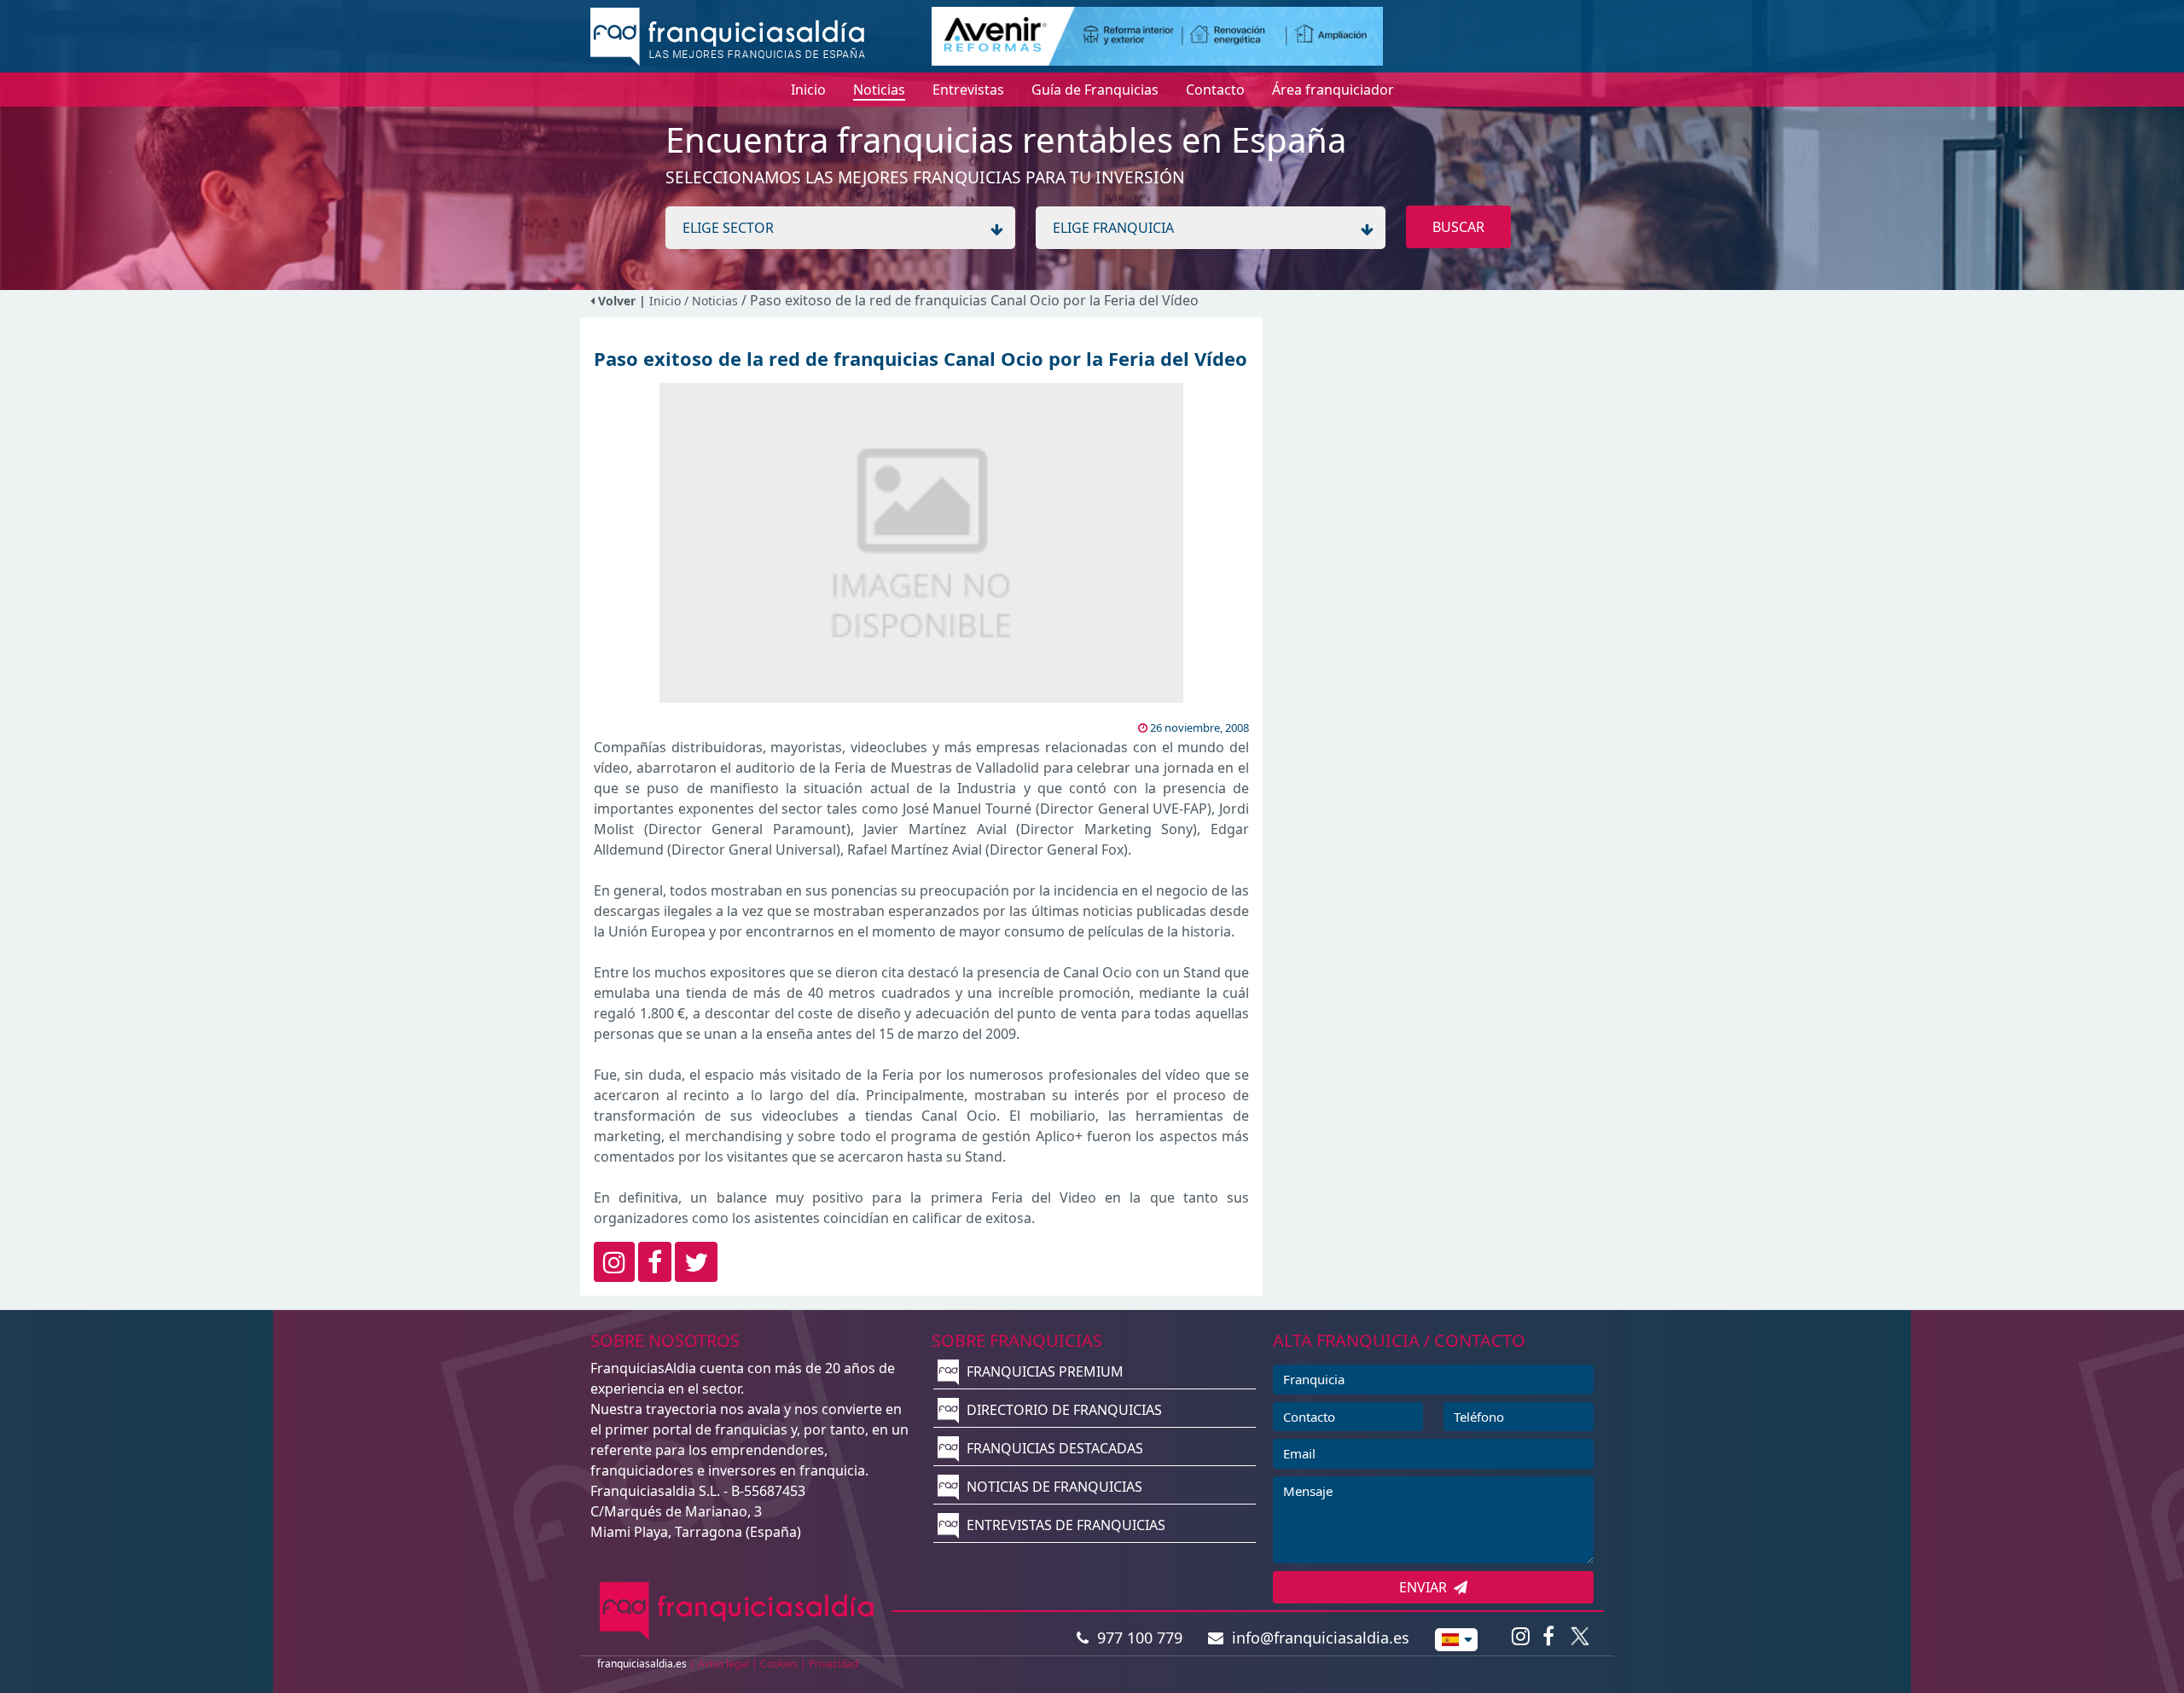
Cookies (779, 1664)
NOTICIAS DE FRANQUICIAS (1053, 1487)
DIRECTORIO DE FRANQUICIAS (1063, 1410)
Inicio (665, 301)
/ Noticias (713, 301)
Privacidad (834, 1664)
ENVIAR (1426, 1587)
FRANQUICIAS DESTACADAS (1053, 1448)
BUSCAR (1458, 227)
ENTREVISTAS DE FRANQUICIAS (1064, 1525)
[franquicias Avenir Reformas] (1157, 35)
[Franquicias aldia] (728, 35)
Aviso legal (723, 1664)
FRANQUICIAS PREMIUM (1043, 1371)
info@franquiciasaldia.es (1316, 1638)
